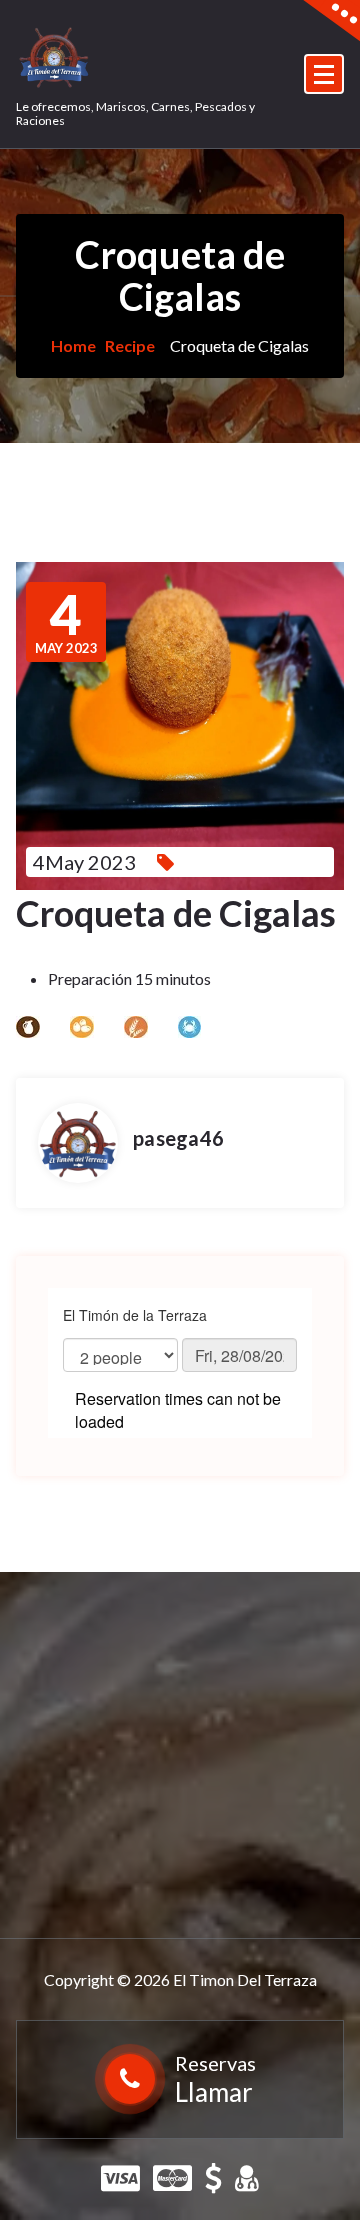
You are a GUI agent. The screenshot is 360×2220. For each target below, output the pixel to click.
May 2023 (66, 622)
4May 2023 (84, 862)
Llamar (214, 2092)
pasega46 (178, 1138)
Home (73, 345)
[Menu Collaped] (324, 74)
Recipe (130, 345)
